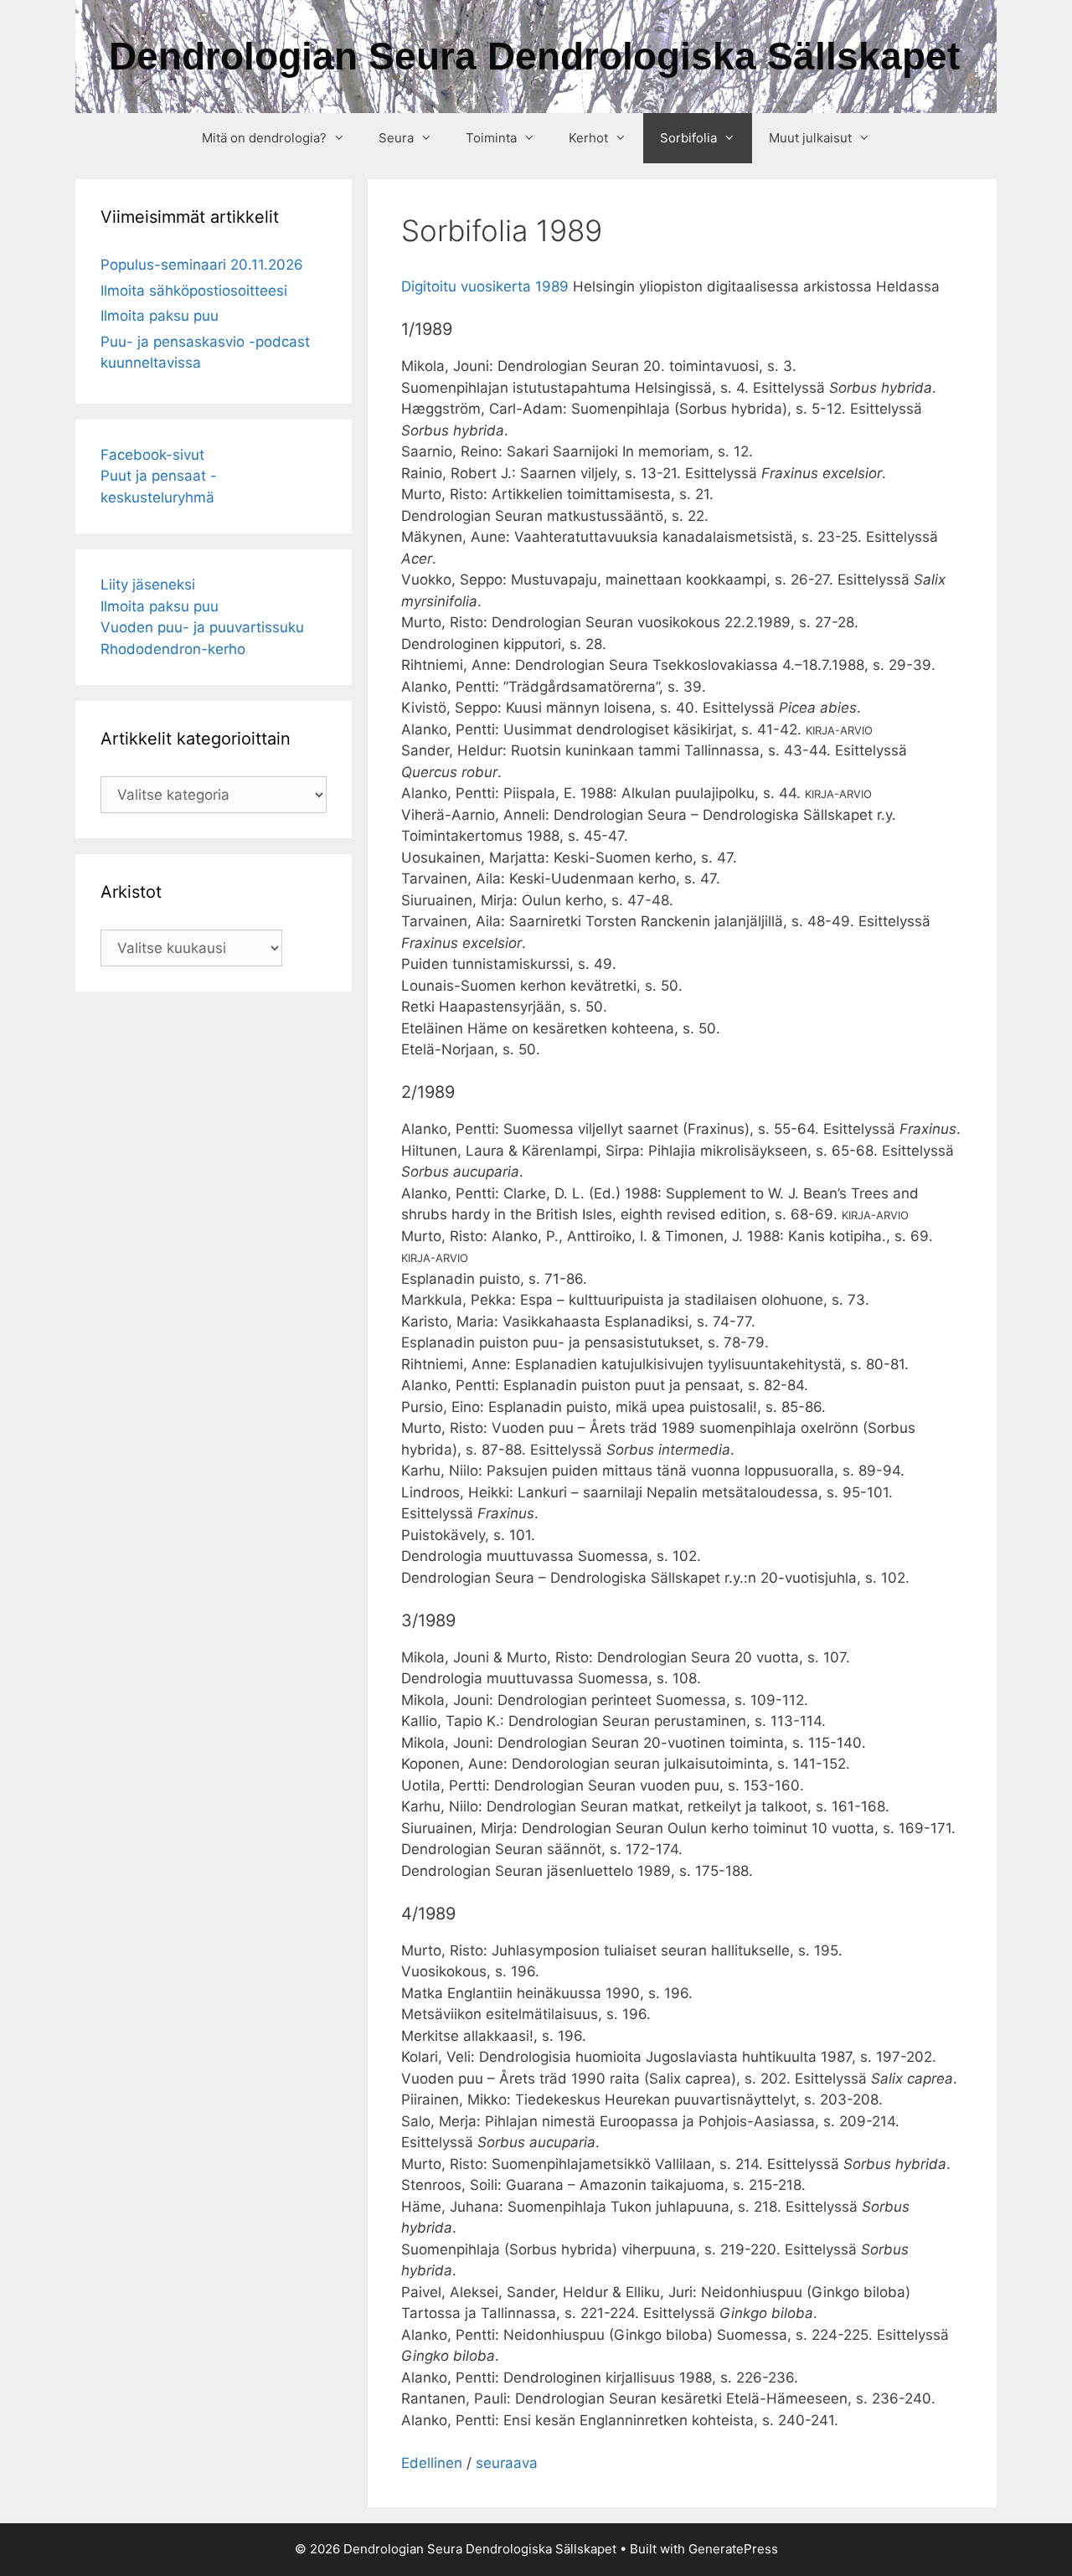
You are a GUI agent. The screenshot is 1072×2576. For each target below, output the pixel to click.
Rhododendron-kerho (173, 649)
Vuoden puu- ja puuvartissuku (202, 627)
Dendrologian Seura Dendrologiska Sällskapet (534, 56)
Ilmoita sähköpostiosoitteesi (194, 291)
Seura (396, 138)
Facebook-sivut (152, 455)
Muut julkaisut (810, 138)
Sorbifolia (688, 138)
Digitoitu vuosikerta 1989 (485, 286)
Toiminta (491, 138)
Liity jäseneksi (148, 585)
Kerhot (588, 138)
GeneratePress (733, 2549)
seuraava (507, 2463)
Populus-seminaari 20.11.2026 (202, 265)
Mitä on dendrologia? (264, 138)
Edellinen (432, 2463)
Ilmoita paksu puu (160, 316)
